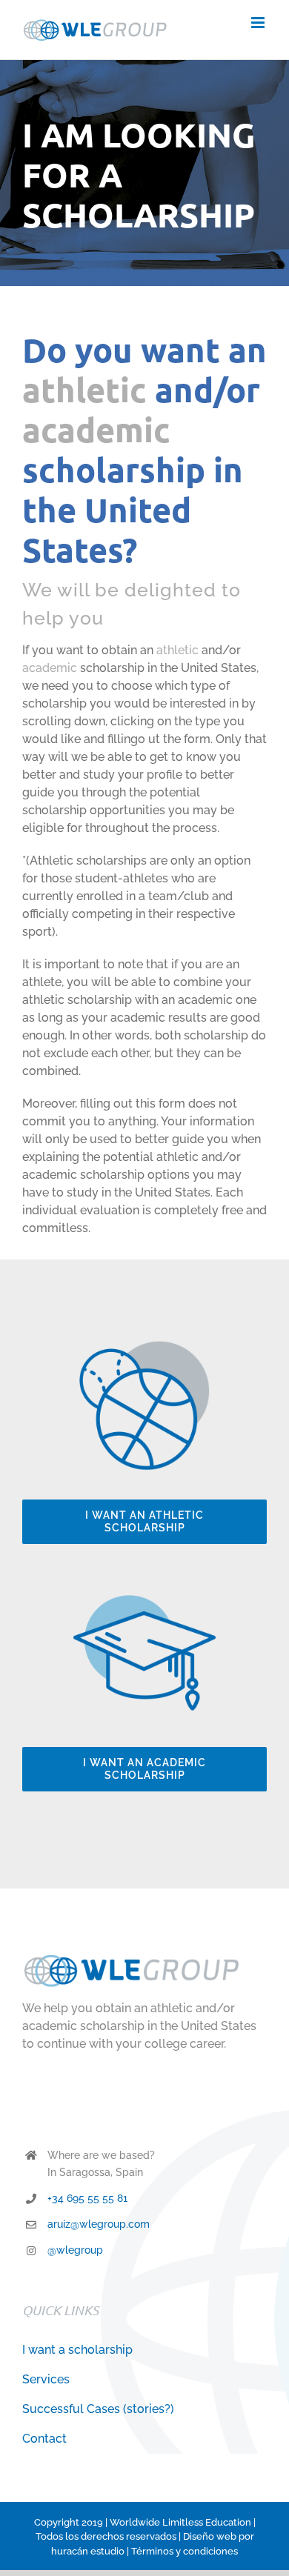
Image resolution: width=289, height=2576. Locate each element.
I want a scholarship (77, 2350)
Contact (44, 2439)
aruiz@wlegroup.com (99, 2224)
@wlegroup (75, 2250)
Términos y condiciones (185, 2551)
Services (46, 2379)
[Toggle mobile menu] (259, 23)
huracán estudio (88, 2551)
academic (96, 430)
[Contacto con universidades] (144, 1587)
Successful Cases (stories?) (98, 2409)
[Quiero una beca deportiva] (144, 1340)
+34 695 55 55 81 (87, 2198)
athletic (84, 390)
